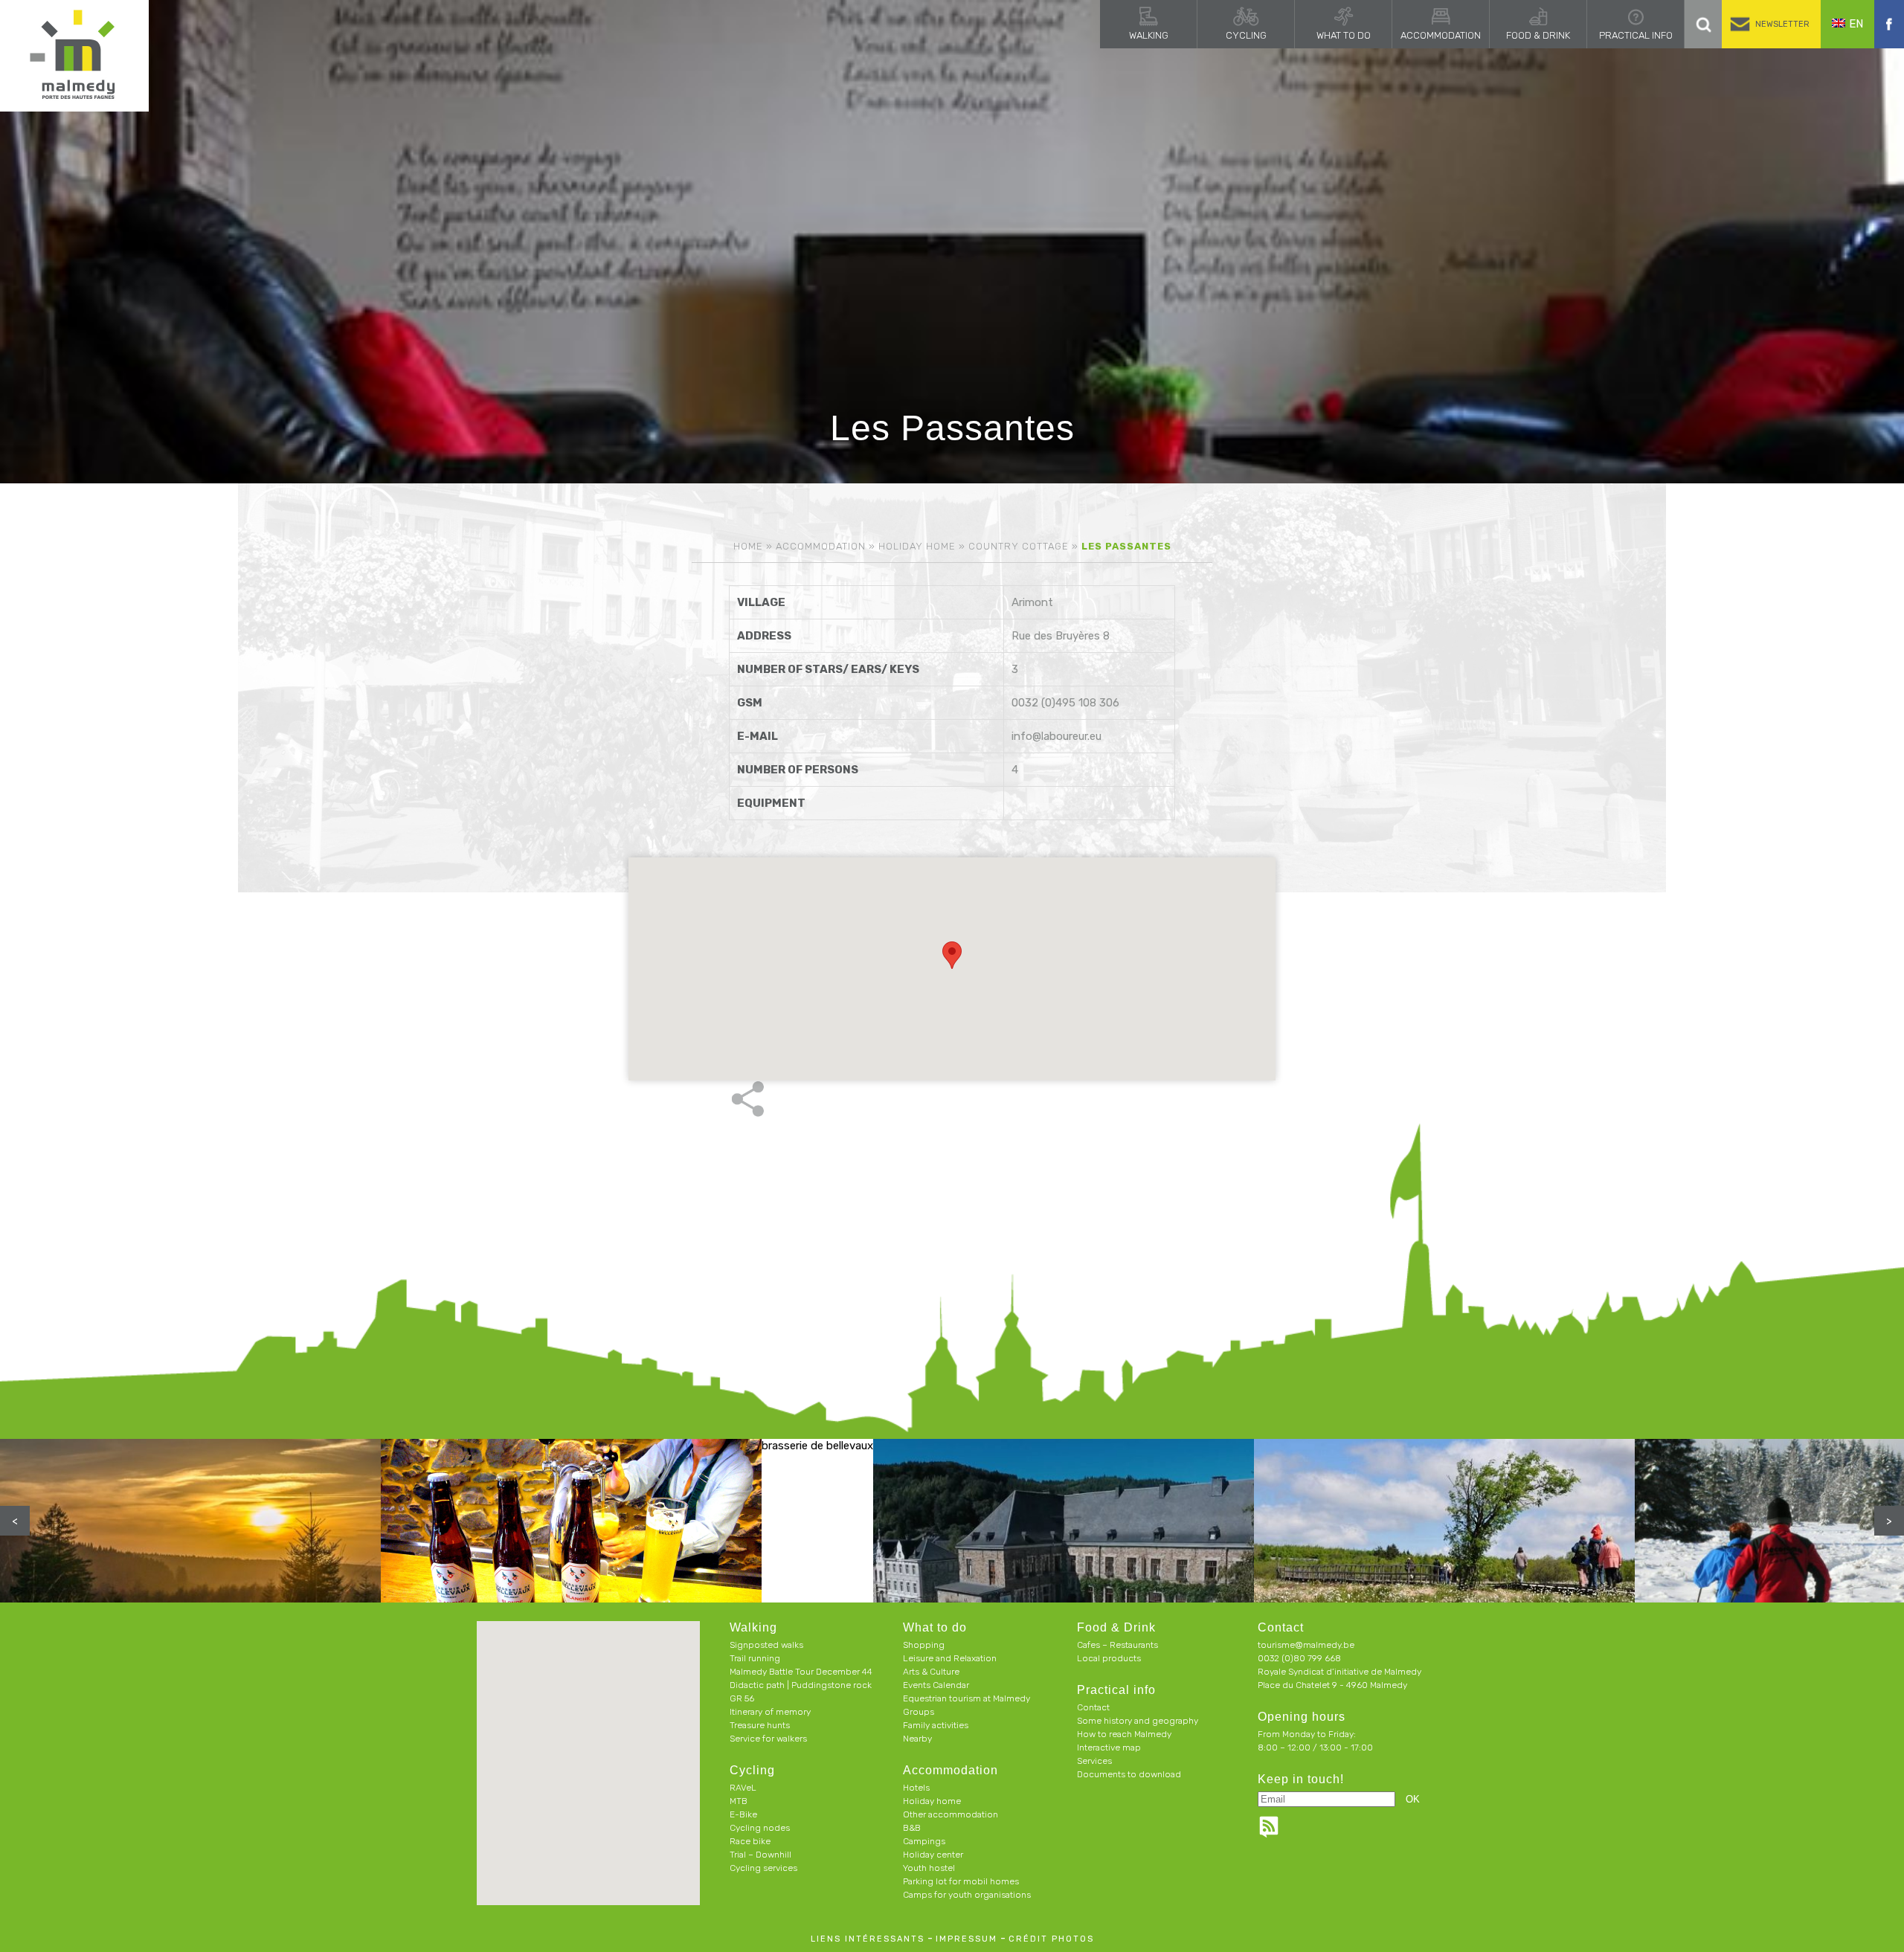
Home (748, 546)
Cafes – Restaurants (1117, 1645)
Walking (1149, 35)
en (1856, 24)
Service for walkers (768, 1739)
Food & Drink (1538, 35)
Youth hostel (929, 1868)
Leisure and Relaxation (950, 1658)
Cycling (1246, 35)
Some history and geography (1138, 1721)
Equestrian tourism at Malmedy (967, 1698)
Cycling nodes (760, 1828)
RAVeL (743, 1788)
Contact (1093, 1707)
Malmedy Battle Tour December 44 (801, 1672)
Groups (919, 1712)
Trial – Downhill (760, 1855)
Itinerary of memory (770, 1712)
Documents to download (1129, 1774)
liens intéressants (868, 1939)
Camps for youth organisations (967, 1895)
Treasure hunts (760, 1725)
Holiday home (917, 546)
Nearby (917, 1739)
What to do (1344, 35)
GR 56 (742, 1698)
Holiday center (933, 1855)
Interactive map (1109, 1748)
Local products (1109, 1658)
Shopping (924, 1645)
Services (1094, 1761)
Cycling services (763, 1868)
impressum (967, 1939)
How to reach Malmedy (1124, 1734)
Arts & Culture (931, 1672)
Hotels (916, 1788)
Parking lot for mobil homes (961, 1881)
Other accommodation (951, 1814)
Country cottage (1019, 546)
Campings (924, 1841)
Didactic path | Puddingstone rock (801, 1685)
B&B (912, 1828)
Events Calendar (936, 1685)
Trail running (755, 1658)
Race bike (750, 1841)
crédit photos (1051, 1939)
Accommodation (1441, 35)
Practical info (1636, 35)
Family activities (936, 1725)
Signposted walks (766, 1645)
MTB (739, 1801)
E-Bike (743, 1814)
